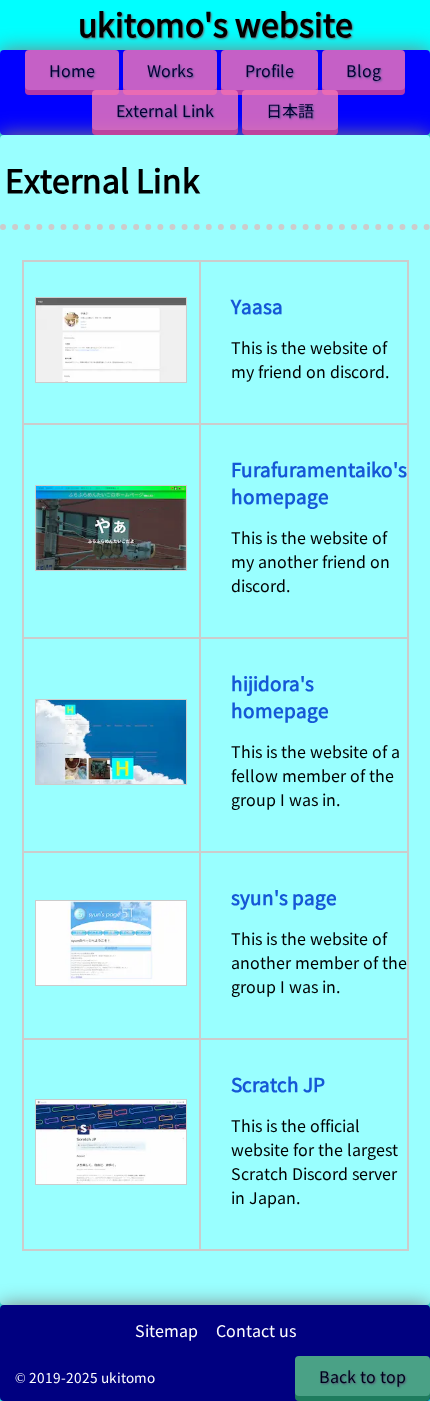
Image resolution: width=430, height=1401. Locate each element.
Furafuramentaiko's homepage (319, 482)
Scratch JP (278, 1083)
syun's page (284, 896)
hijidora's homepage (280, 696)
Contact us (256, 1330)
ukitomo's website (215, 23)
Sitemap (166, 1330)
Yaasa (257, 305)
